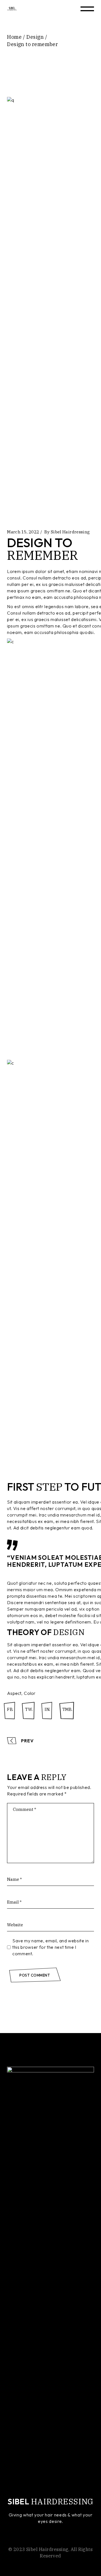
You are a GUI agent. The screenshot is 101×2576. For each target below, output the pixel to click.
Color (30, 1693)
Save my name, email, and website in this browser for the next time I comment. (50, 1947)
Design (35, 37)
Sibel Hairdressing (70, 532)
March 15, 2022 (23, 532)
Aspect (14, 1693)
